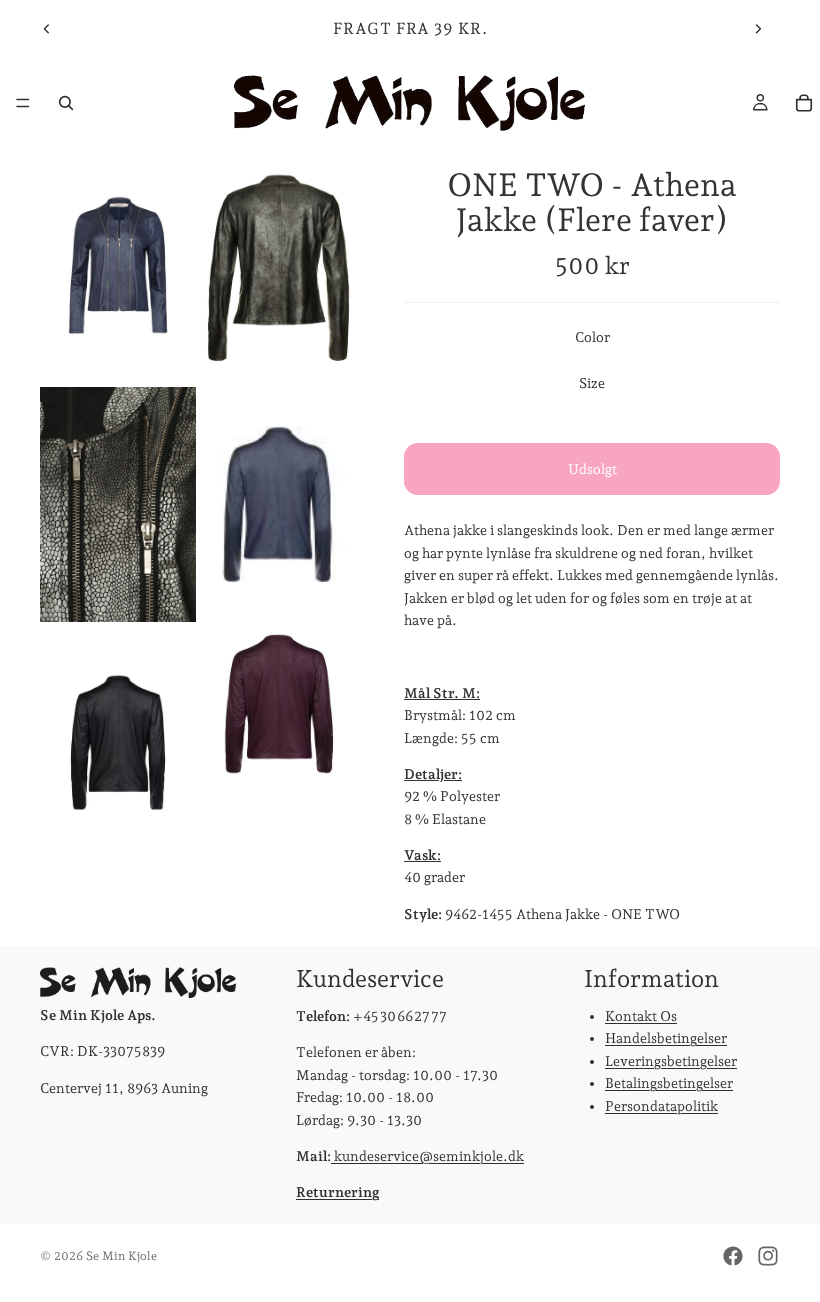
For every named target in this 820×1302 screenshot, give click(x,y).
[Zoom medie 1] (118, 265)
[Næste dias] (758, 29)
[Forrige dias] (47, 29)
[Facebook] (733, 1256)
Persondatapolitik (661, 1105)
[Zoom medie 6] (278, 743)
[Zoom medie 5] (118, 743)
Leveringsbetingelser (671, 1060)
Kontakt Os (641, 1016)
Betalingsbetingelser (669, 1083)
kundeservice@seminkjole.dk (427, 1156)
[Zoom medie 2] (278, 265)
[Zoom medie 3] (118, 504)
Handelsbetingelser (666, 1038)
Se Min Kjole (121, 1256)
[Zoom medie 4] (278, 504)
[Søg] (66, 103)
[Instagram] (768, 1256)
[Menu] (23, 103)
